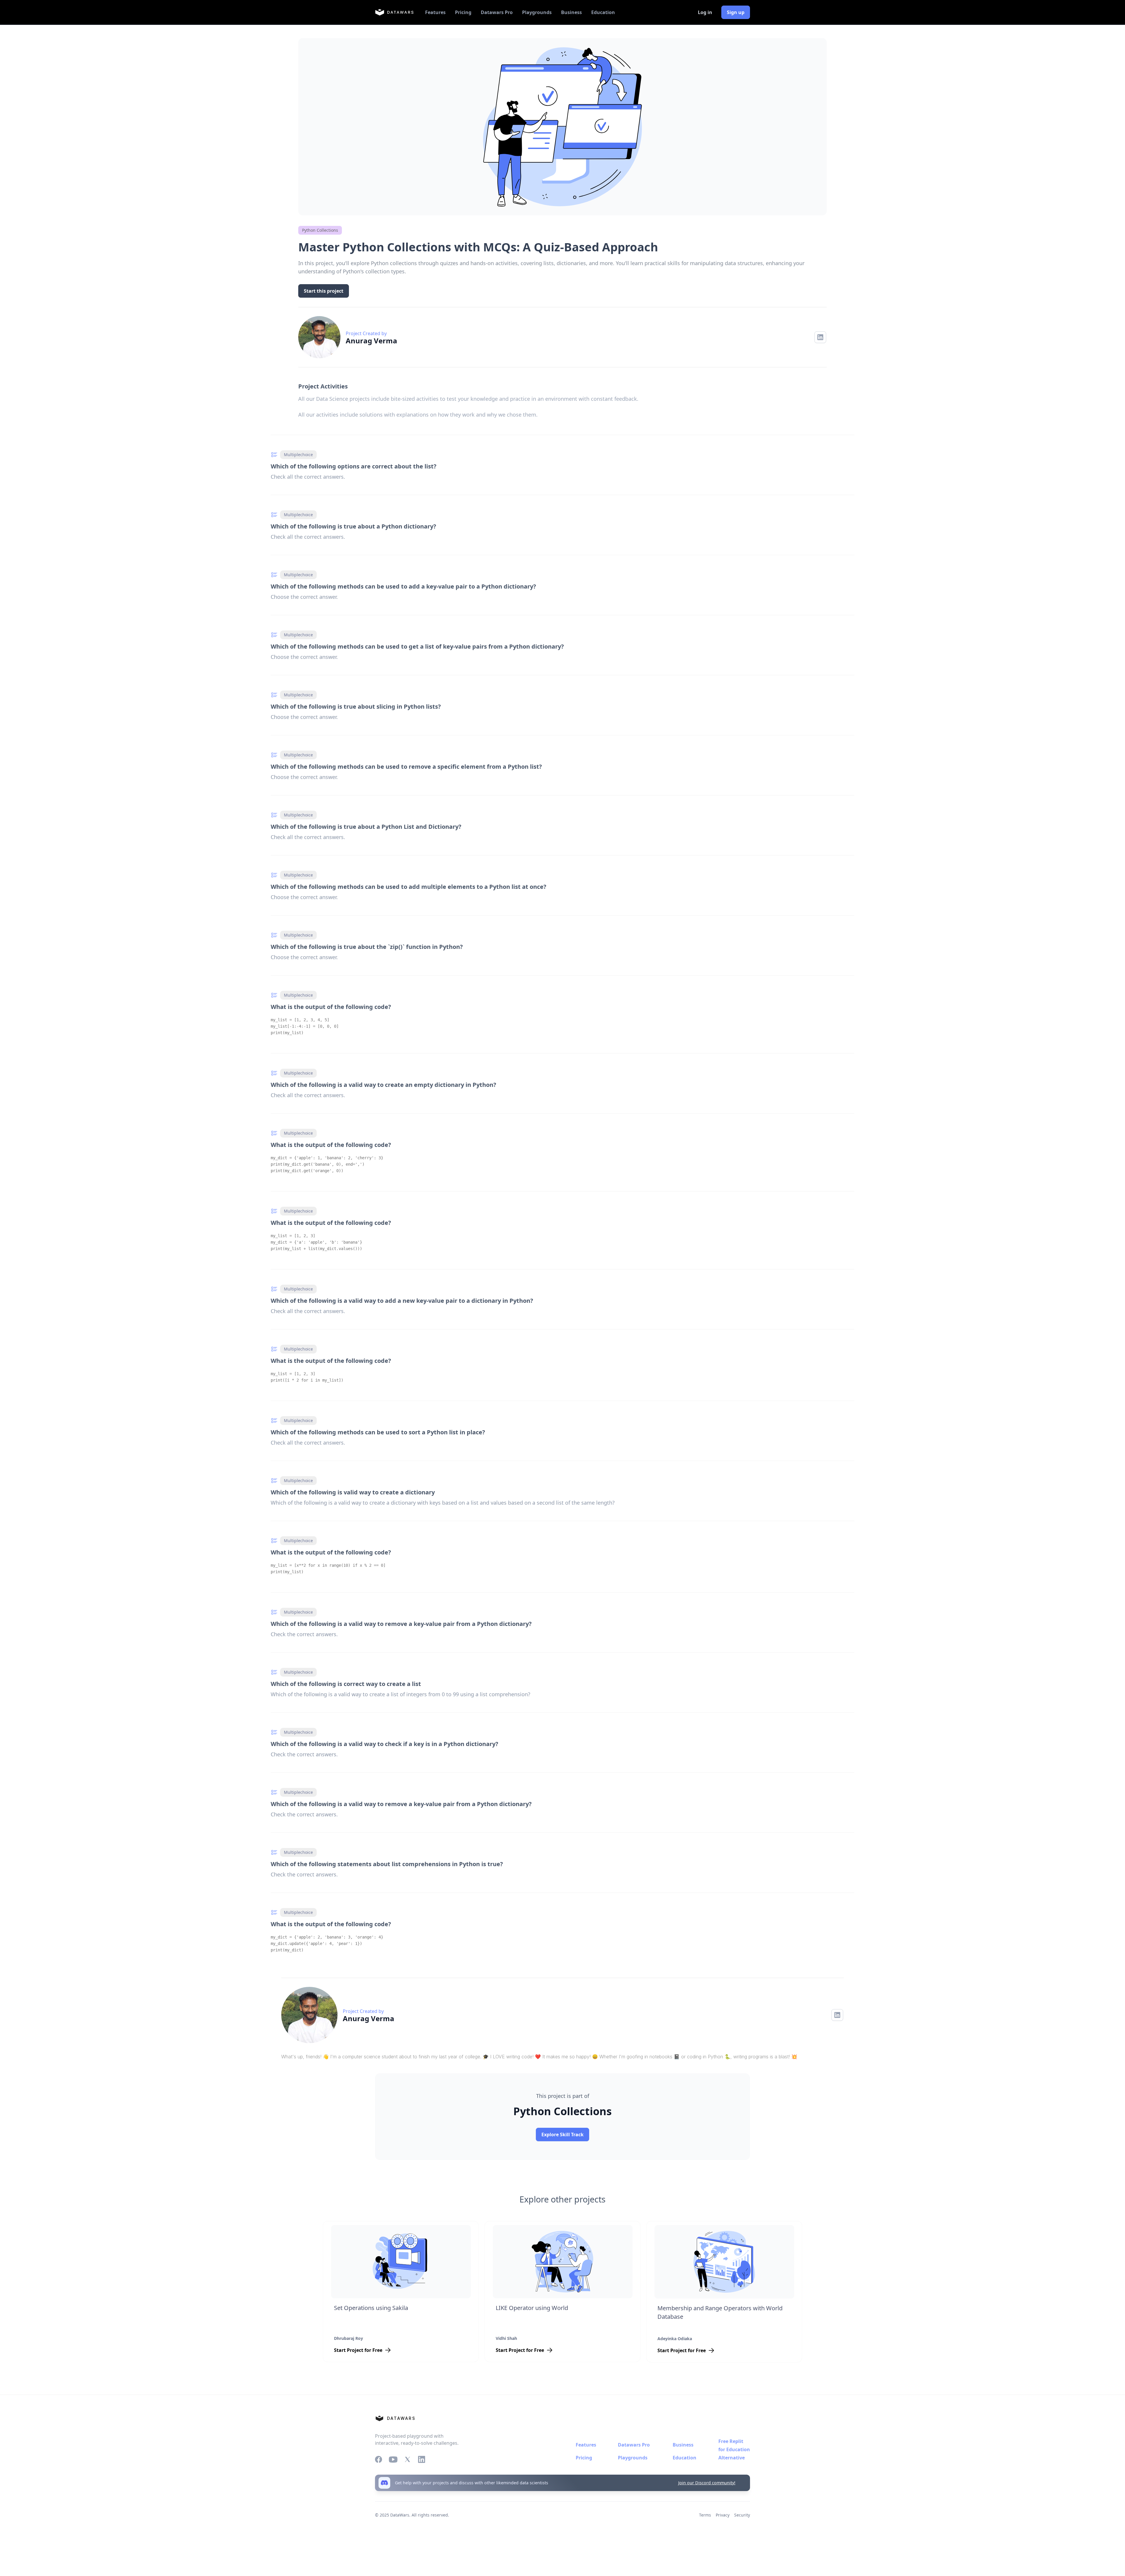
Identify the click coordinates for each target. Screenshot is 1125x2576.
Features (435, 12)
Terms (705, 2515)
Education (603, 12)
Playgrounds (537, 12)
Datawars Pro (497, 12)
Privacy (723, 2515)
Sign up (736, 12)
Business (571, 12)
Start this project (324, 291)
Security (742, 2515)
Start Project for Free (358, 2350)
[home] (394, 12)
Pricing (463, 12)
